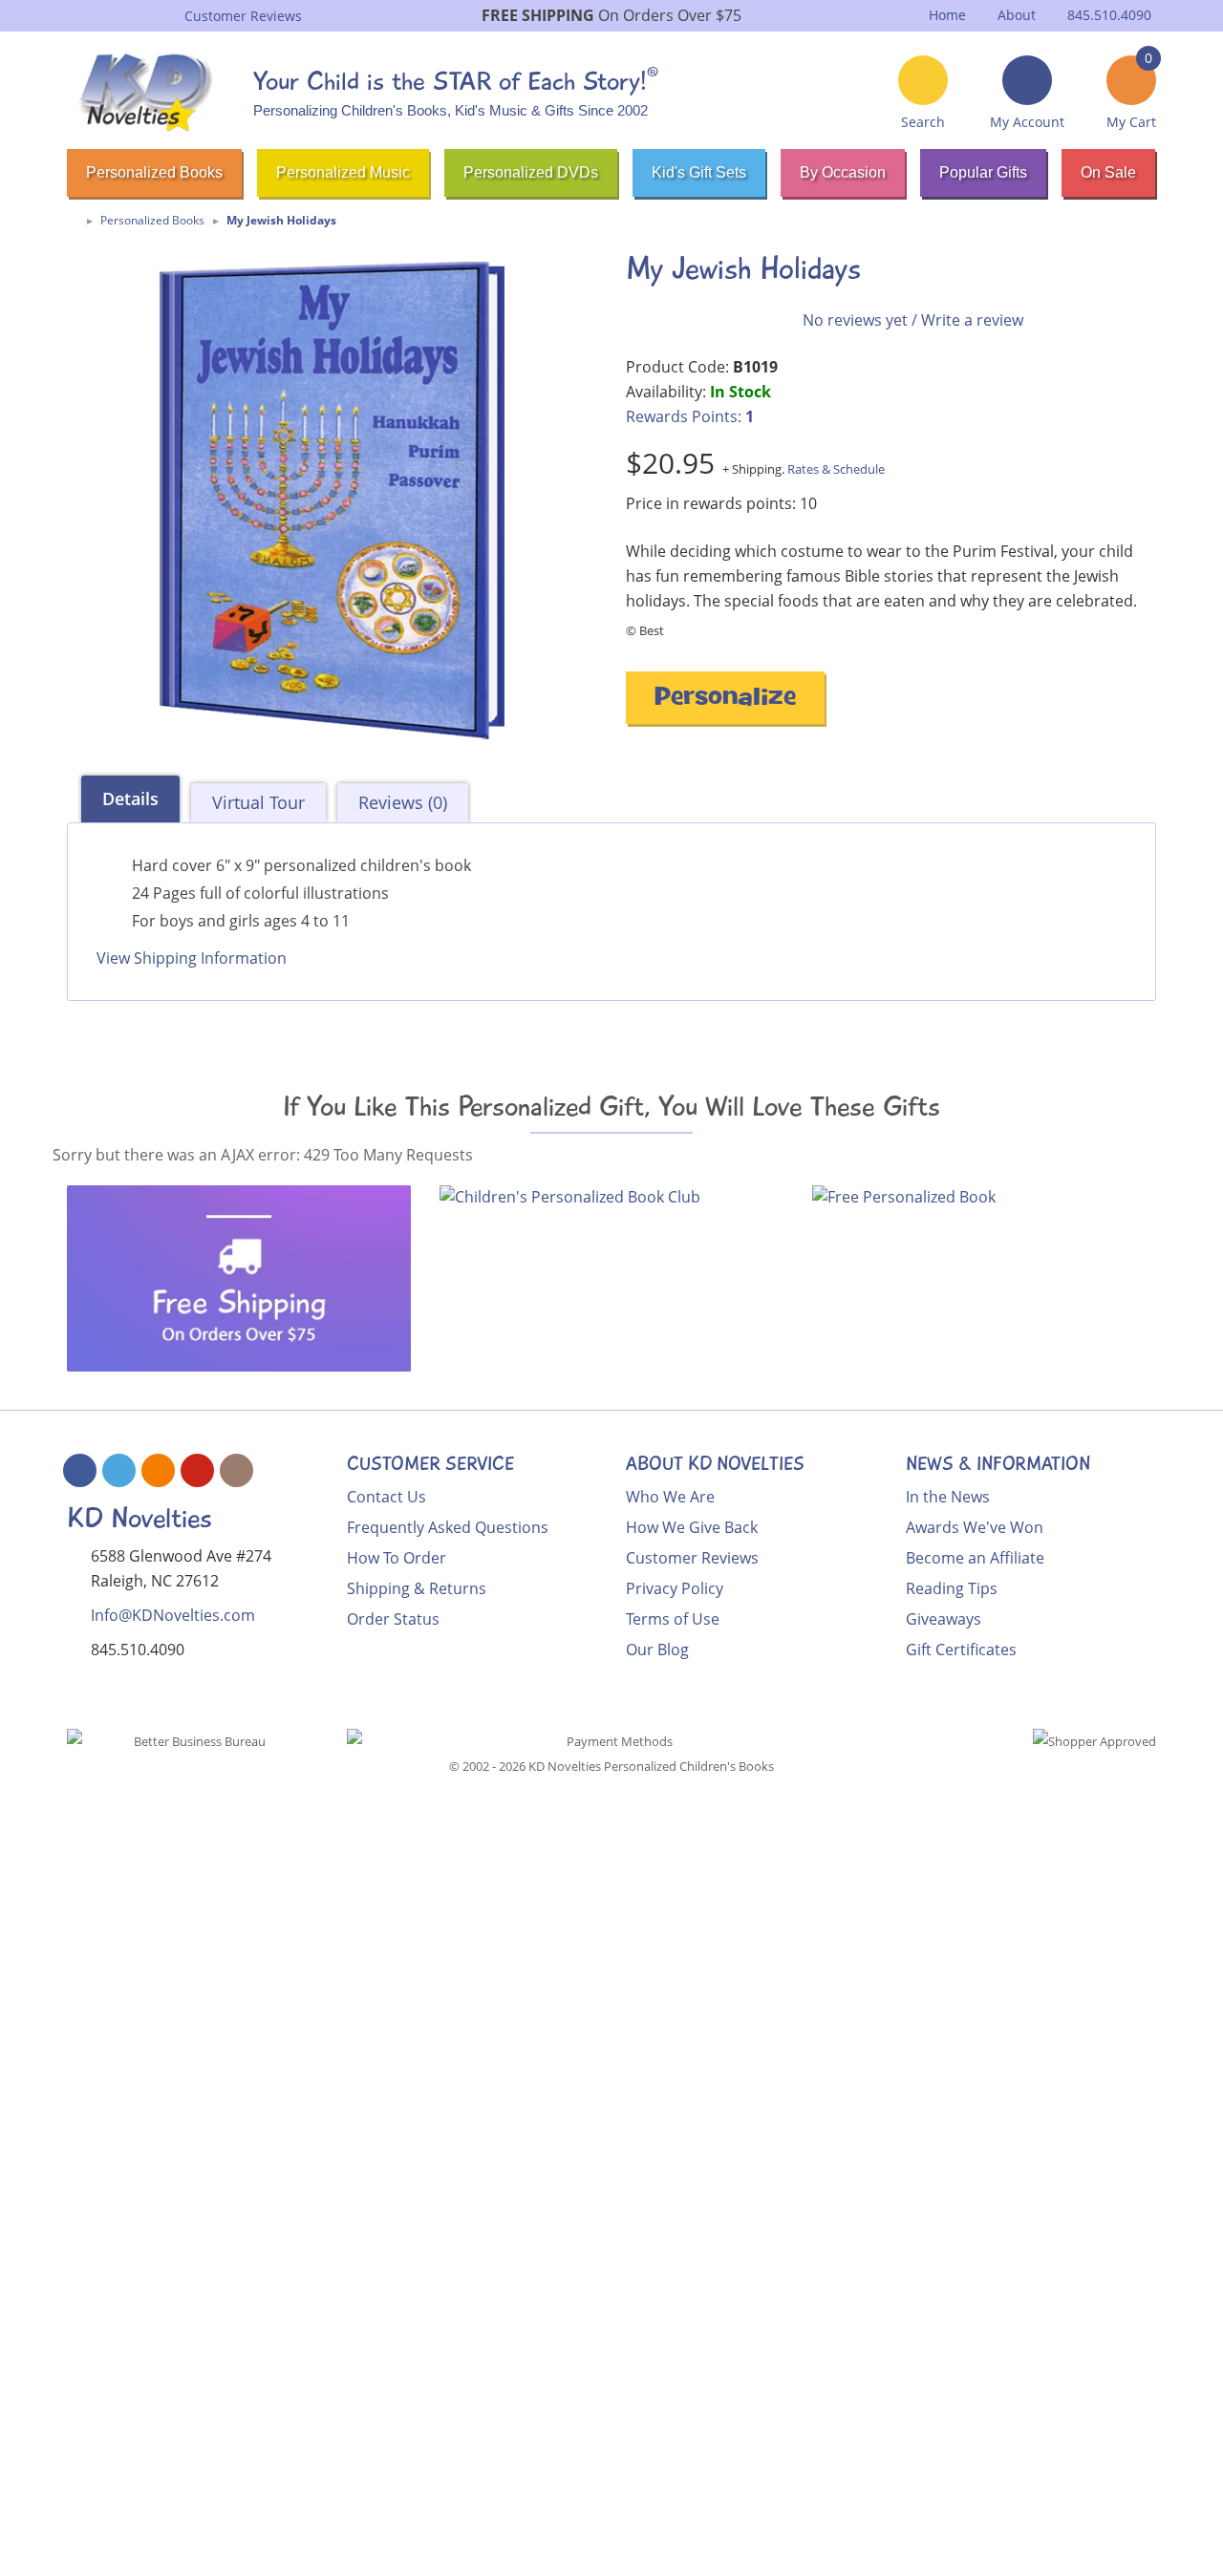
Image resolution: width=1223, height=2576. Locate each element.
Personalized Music (343, 172)
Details (130, 798)
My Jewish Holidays (281, 220)
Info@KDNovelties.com (173, 1615)
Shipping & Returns (417, 1588)
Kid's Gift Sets (699, 172)
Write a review (972, 320)
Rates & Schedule (836, 469)
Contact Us (386, 1497)
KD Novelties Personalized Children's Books (651, 1766)
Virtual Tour (258, 802)
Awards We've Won (975, 1527)
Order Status (393, 1619)
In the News (948, 1497)
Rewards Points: (690, 416)
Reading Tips (952, 1588)
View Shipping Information (192, 958)
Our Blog (657, 1650)
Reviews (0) (403, 802)
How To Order (397, 1558)
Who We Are (670, 1497)
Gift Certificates (961, 1650)
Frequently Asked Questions (448, 1527)
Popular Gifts (983, 172)
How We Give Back (692, 1527)
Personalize (725, 700)
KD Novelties (139, 1518)
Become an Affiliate (975, 1558)
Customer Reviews (692, 1558)
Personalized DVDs (531, 172)
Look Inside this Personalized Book (191, 1012)
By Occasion (843, 172)
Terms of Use (673, 1619)
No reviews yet (855, 320)
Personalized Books (154, 172)
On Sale (1108, 172)
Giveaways (944, 1619)
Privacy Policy (675, 1588)
